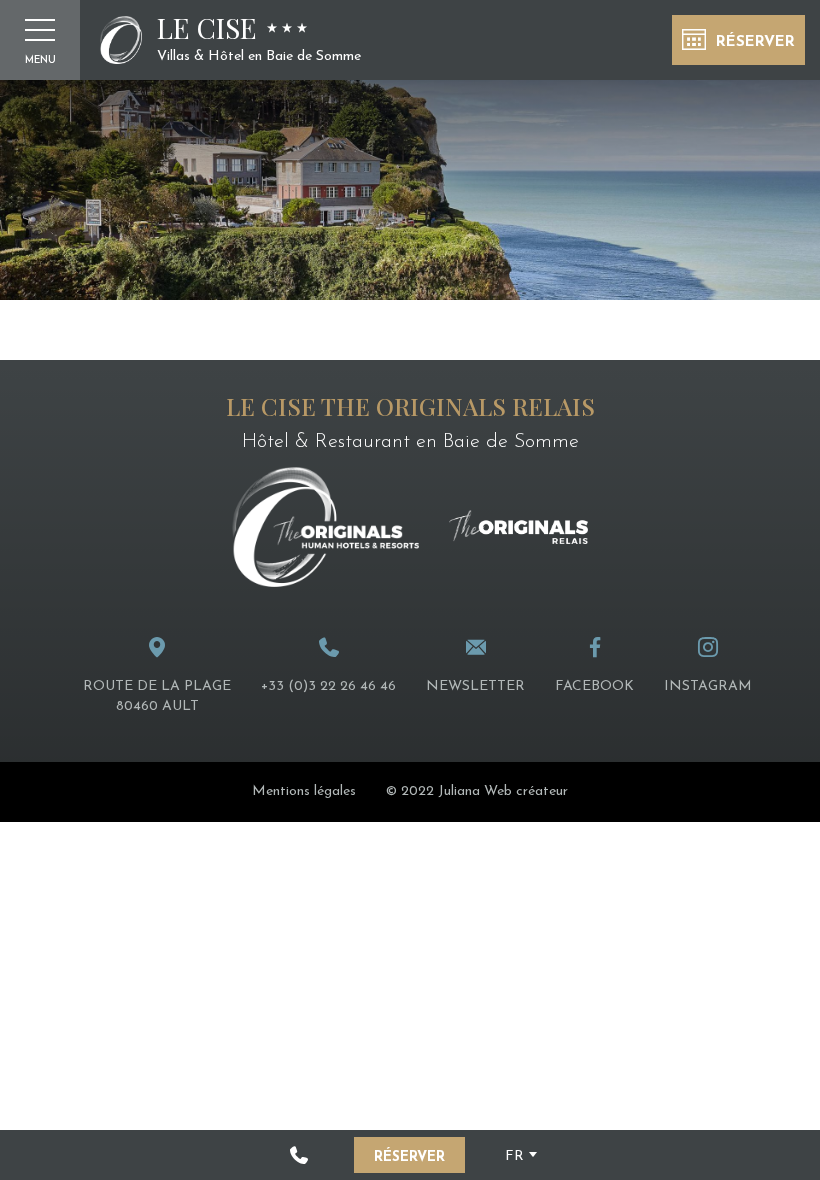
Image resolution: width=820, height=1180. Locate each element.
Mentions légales (304, 791)
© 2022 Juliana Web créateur (477, 791)
